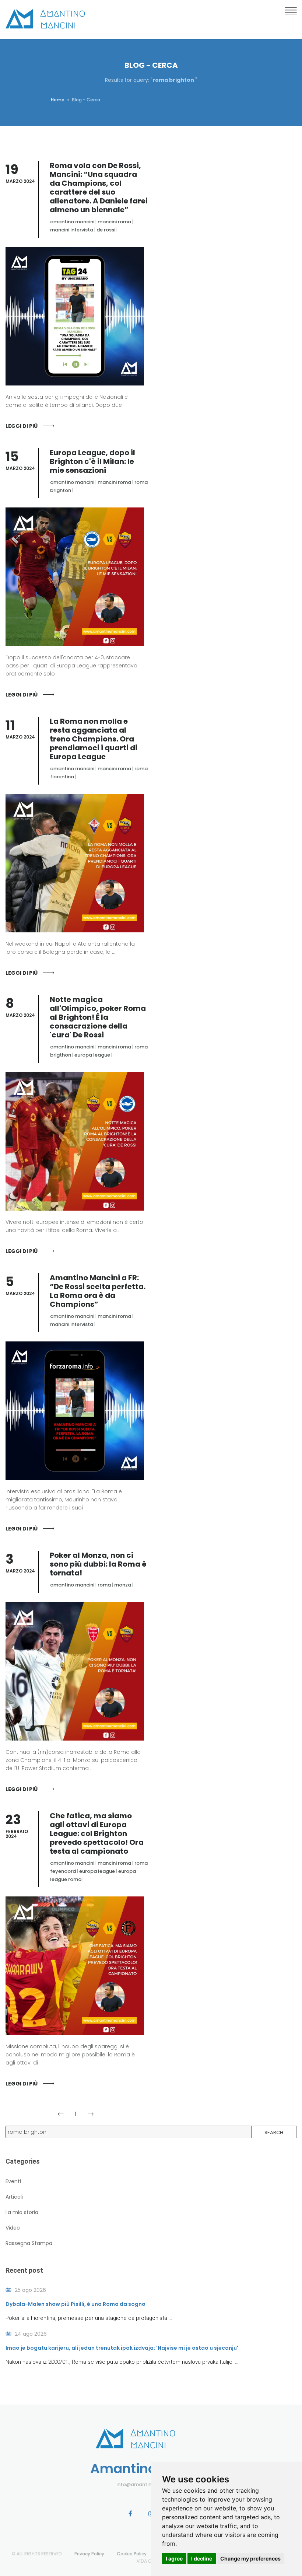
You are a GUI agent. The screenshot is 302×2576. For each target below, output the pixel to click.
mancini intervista (72, 230)
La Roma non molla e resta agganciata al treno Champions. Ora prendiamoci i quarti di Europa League (94, 739)
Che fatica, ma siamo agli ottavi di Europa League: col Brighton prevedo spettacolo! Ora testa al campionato (97, 1833)
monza (123, 1585)
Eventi (13, 2181)
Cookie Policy (132, 2554)
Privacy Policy (89, 2554)
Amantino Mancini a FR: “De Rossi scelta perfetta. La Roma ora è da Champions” (98, 1291)
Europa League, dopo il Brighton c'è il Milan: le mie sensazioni (92, 461)
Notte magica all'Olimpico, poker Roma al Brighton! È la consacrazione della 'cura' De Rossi (98, 1017)
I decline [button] (202, 2558)
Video (13, 2228)
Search (274, 2132)
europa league (92, 1055)
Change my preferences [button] (250, 2558)
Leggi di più (22, 426)
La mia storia (22, 2212)
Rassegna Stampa (29, 2243)
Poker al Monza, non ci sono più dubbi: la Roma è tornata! (98, 1564)
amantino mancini (72, 222)
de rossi (106, 230)
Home (58, 100)
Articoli (14, 2197)
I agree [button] (174, 2558)
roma (104, 1585)
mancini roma (114, 222)
